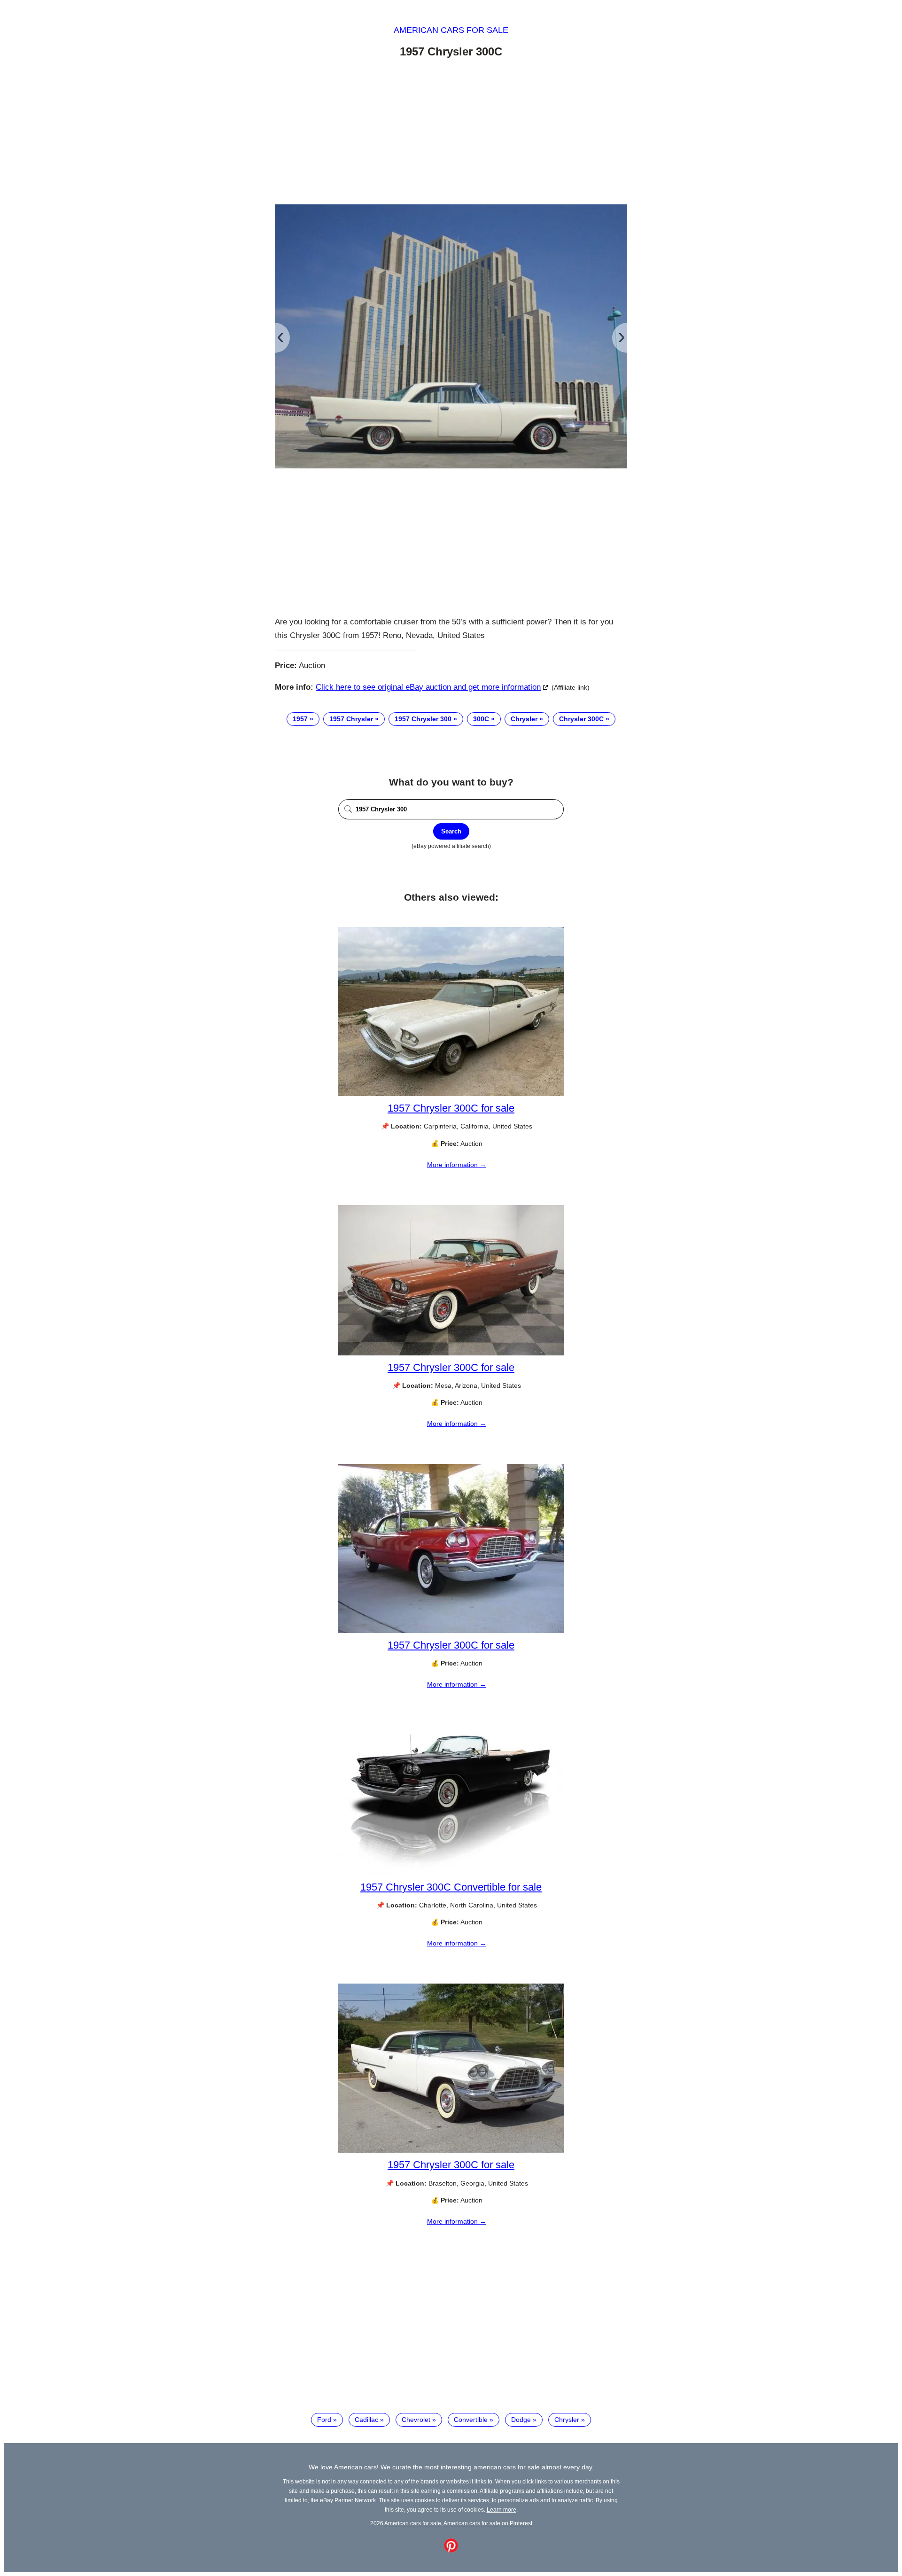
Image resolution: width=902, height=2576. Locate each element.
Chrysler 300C (581, 719)
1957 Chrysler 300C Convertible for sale (451, 1887)
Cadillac (366, 2420)
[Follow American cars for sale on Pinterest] (451, 2550)
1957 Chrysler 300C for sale (451, 1108)
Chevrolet (416, 2420)
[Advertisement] (451, 133)
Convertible (471, 2420)
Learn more (502, 2510)
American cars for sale (451, 30)
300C (481, 719)
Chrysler (524, 719)
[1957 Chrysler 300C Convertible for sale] (451, 1873)
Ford (324, 2420)
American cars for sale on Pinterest (488, 2523)
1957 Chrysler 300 (423, 719)
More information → (457, 1165)
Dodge (521, 2420)
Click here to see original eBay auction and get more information (428, 687)
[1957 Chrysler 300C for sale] (451, 1094)
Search (451, 831)
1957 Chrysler (351, 719)
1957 (300, 719)
